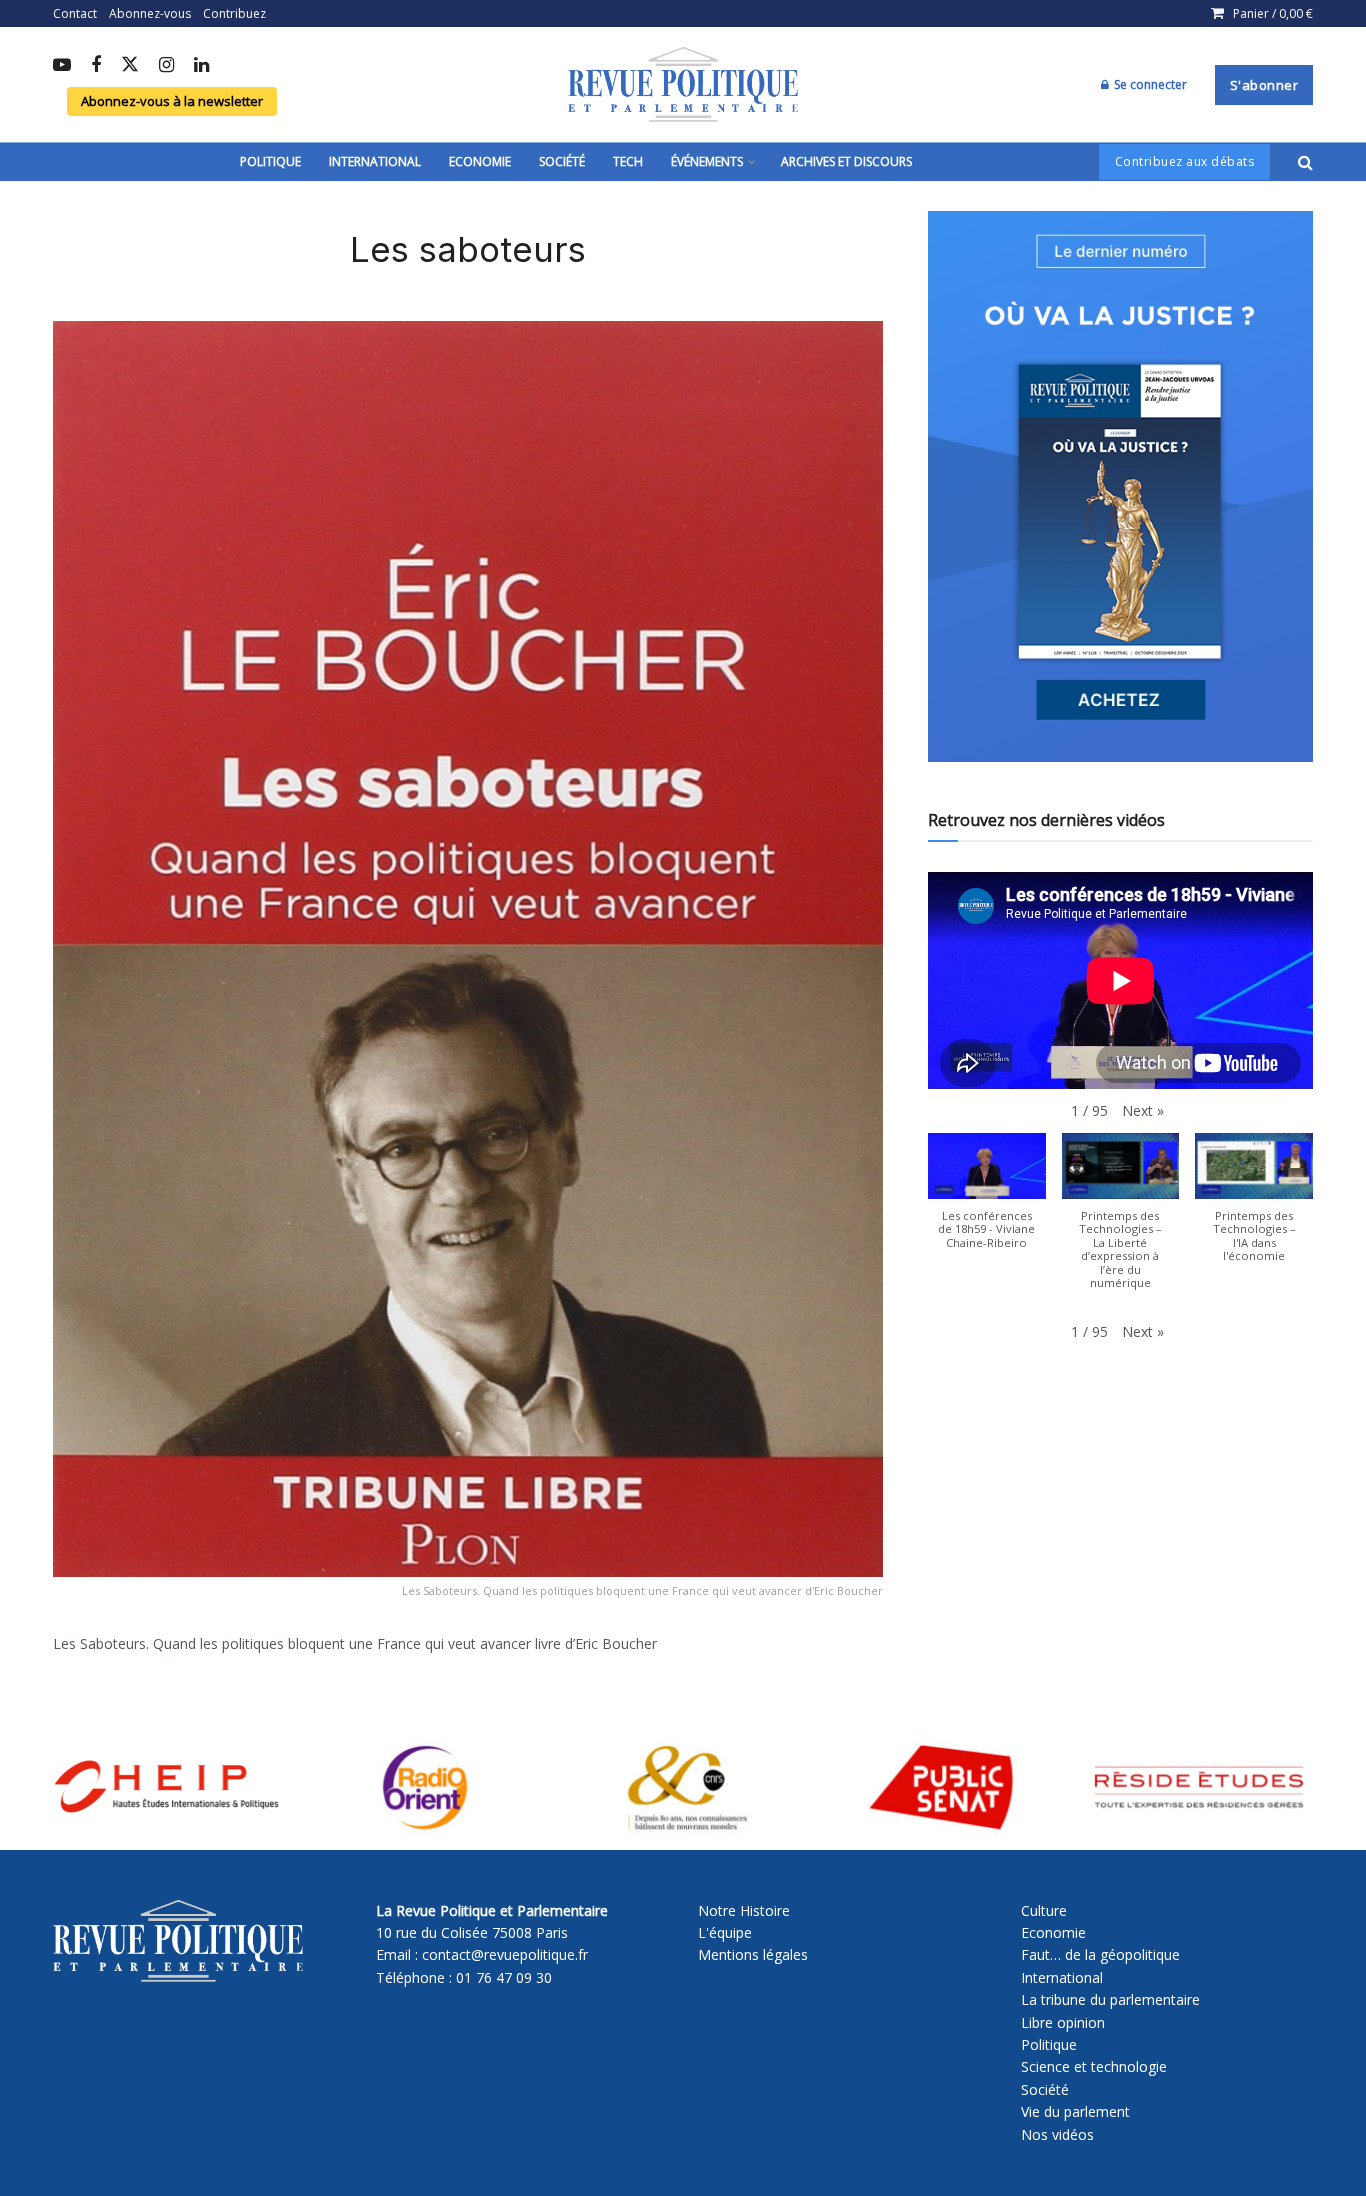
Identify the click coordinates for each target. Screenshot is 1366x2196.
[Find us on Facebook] (96, 66)
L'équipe (725, 1932)
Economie (480, 161)
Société (562, 161)
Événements (707, 161)
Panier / (1273, 13)
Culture (1044, 1910)
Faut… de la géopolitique (1100, 1954)
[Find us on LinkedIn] (201, 66)
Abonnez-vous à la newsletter (172, 101)
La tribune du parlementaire (1110, 1999)
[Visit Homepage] (683, 85)
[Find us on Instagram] (166, 66)
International (375, 161)
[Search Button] (1305, 162)
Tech (628, 161)
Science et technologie (1094, 2066)
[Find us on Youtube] (62, 66)
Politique (270, 161)
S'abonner (1264, 85)
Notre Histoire (744, 1910)
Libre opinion (1063, 2022)
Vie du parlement (1075, 2111)
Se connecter (1149, 84)
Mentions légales (753, 1954)
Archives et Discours (846, 161)
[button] (1143, 1111)
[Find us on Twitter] (130, 65)
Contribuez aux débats (1185, 161)
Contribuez (234, 13)
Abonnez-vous (150, 13)
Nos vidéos (1057, 2134)
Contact (75, 13)
